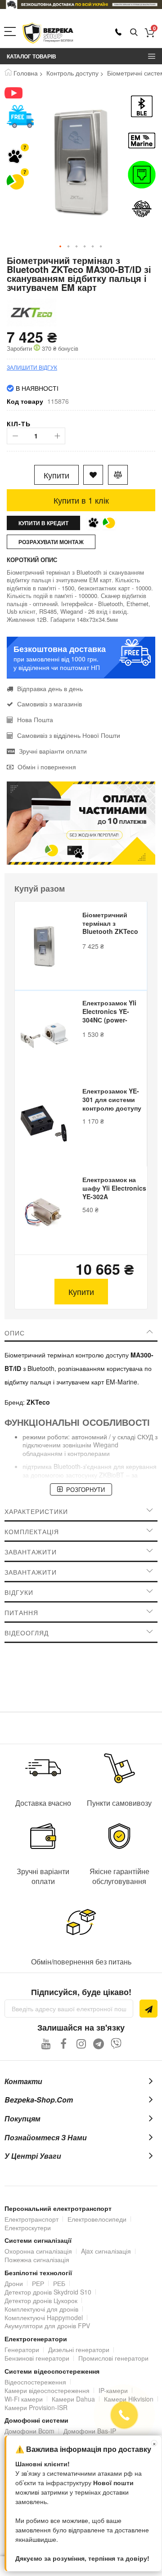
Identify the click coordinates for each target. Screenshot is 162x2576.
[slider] (81, 4)
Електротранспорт (31, 2219)
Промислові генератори (113, 2358)
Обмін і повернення (47, 767)
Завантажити (31, 1552)
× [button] (154, 2443)
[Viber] (116, 2043)
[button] (61, 247)
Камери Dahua (73, 2399)
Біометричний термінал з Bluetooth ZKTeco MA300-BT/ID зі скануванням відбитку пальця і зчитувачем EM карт (114, 924)
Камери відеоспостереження (47, 2390)
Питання (21, 1612)
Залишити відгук (32, 367)
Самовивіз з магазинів (49, 704)
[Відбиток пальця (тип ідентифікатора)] (142, 209)
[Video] (20, 93)
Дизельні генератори (79, 2349)
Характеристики (36, 1511)
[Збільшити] (57, 436)
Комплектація (32, 1531)
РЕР (38, 2283)
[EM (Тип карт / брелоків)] (142, 141)
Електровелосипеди (97, 2219)
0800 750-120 (118, 32)
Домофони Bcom (29, 2431)
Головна (26, 73)
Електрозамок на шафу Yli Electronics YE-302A (114, 1188)
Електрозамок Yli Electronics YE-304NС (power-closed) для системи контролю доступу (112, 1012)
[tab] (81, 1333)
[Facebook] (64, 2043)
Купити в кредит (43, 523)
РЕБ (59, 2283)
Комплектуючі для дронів (41, 2309)
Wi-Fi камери (24, 2399)
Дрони (14, 2283)
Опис (15, 1333)
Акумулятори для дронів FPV (47, 2326)
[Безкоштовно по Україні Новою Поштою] (20, 116)
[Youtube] (46, 2043)
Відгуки (19, 1592)
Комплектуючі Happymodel (44, 2317)
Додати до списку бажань (93, 475)
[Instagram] (81, 2043)
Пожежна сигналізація (37, 2259)
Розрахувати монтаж (51, 542)
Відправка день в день (50, 688)
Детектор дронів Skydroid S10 (48, 2292)
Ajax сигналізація (106, 2251)
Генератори (22, 2349)
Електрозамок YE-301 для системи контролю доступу (112, 1100)
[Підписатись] (148, 2009)
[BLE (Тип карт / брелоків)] (142, 106)
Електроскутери (28, 2228)
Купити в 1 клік (81, 500)
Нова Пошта (35, 719)
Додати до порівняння (118, 475)
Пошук (134, 33)
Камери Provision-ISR (36, 2407)
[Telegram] (99, 2043)
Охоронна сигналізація (38, 2251)
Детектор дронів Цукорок (41, 2300)
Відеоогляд (27, 1633)
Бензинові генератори (37, 2358)
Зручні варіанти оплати (53, 751)
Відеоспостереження (35, 2382)
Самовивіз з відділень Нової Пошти (69, 735)
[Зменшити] (15, 436)
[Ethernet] (142, 175)
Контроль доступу (72, 73)
